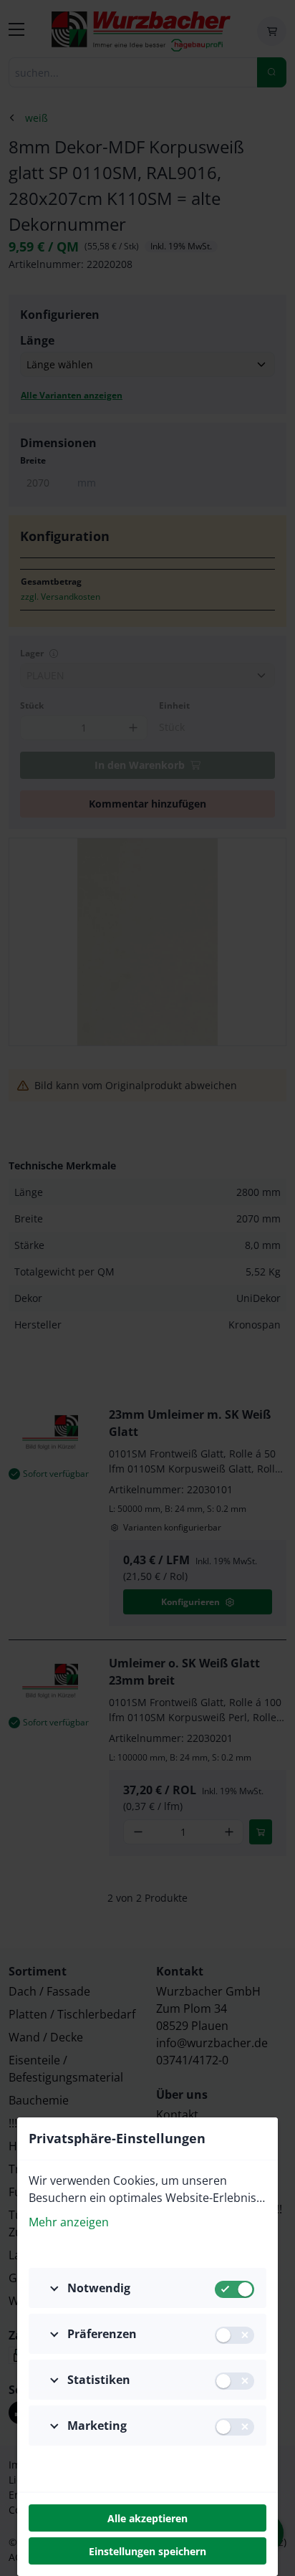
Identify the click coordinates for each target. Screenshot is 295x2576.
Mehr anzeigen (69, 2222)
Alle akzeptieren (147, 2518)
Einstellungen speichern (147, 2551)
